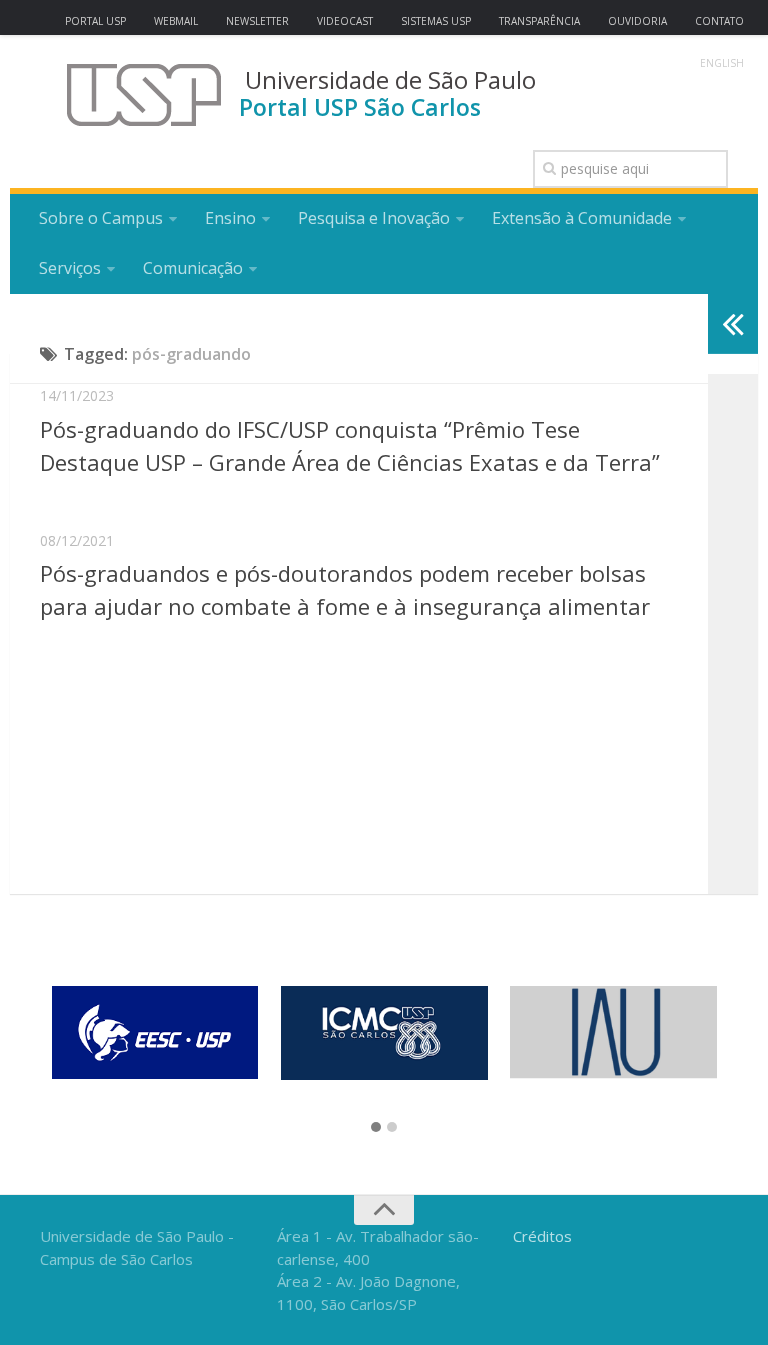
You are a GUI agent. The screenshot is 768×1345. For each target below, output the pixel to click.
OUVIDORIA (637, 21)
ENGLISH (722, 63)
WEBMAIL (176, 21)
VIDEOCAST (345, 21)
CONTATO (719, 21)
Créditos (542, 1236)
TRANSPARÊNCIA (539, 21)
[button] (376, 1128)
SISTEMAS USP (436, 21)
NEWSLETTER (257, 21)
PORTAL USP (95, 21)
